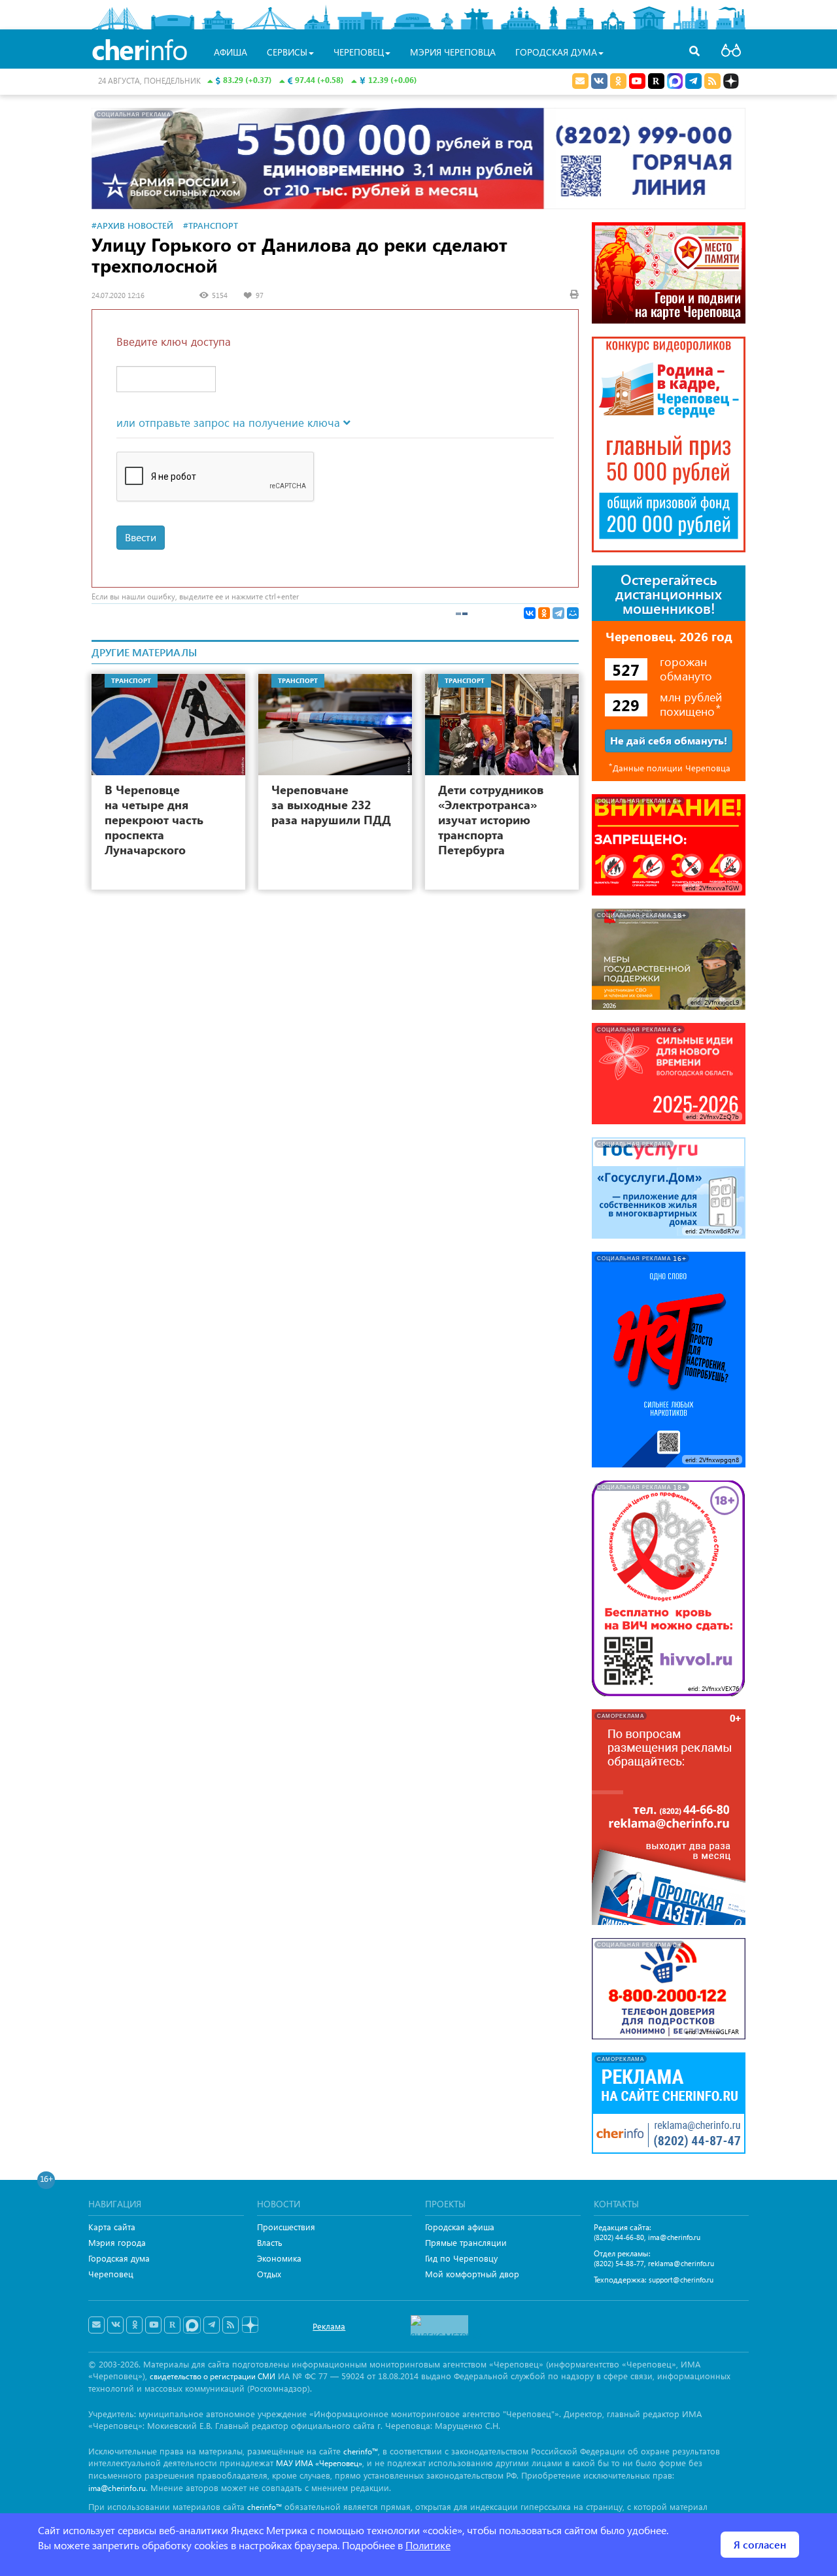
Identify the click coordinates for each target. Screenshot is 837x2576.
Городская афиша (460, 2227)
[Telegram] (558, 613)
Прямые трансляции (466, 2242)
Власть (270, 2242)
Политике (428, 2545)
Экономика (279, 2258)
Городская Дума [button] (556, 52)
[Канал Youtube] (637, 81)
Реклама (329, 2326)
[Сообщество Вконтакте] (115, 2325)
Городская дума (119, 2258)
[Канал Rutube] (656, 81)
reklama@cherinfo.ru (681, 2263)
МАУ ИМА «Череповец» (319, 2463)
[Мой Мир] (573, 613)
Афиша (231, 52)
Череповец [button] (359, 52)
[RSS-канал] (231, 2325)
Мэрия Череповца (453, 52)
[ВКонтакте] (530, 613)
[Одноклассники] (544, 613)
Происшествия (286, 2227)
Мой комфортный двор (472, 2274)
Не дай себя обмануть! (669, 740)
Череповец (111, 2274)
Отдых (269, 2274)
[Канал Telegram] (212, 2325)
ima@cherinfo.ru (674, 2237)
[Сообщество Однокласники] (618, 81)
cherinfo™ (361, 2451)
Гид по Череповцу (461, 2258)
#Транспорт (211, 225)
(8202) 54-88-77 (619, 2263)
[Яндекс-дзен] (249, 2325)
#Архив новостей (132, 225)
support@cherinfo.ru (681, 2280)
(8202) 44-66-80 (619, 2237)
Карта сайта (112, 2227)
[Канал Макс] (675, 82)
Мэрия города (117, 2242)
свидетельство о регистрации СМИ (213, 2376)
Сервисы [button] (287, 52)
